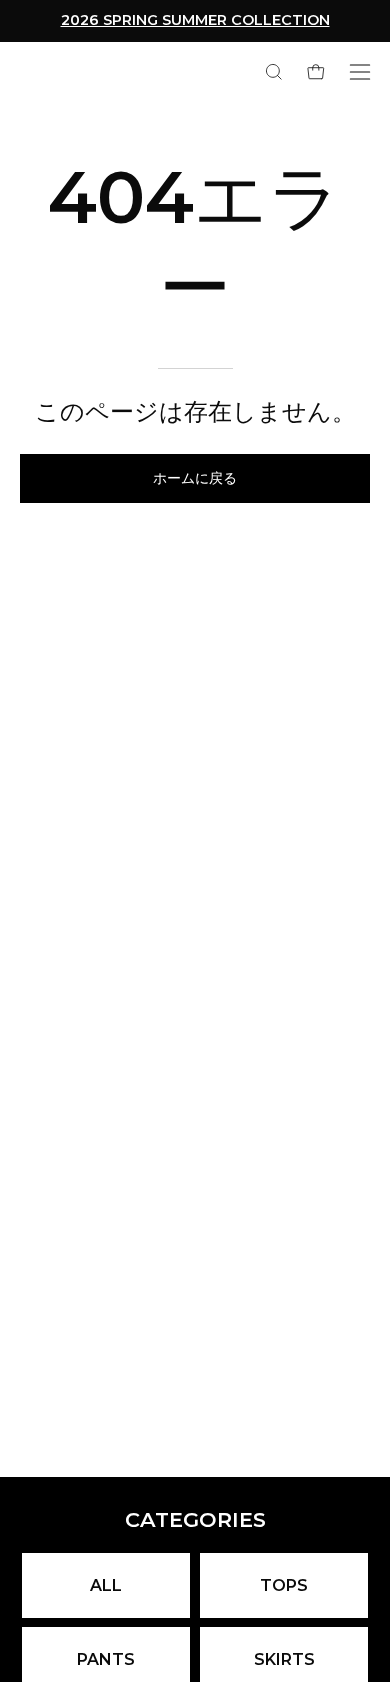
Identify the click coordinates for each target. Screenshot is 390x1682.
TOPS (284, 1585)
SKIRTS (284, 1659)
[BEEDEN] (35, 71)
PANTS (106, 1659)
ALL (106, 1585)
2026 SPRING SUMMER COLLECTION (195, 20)
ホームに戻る (195, 478)
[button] (272, 72)
